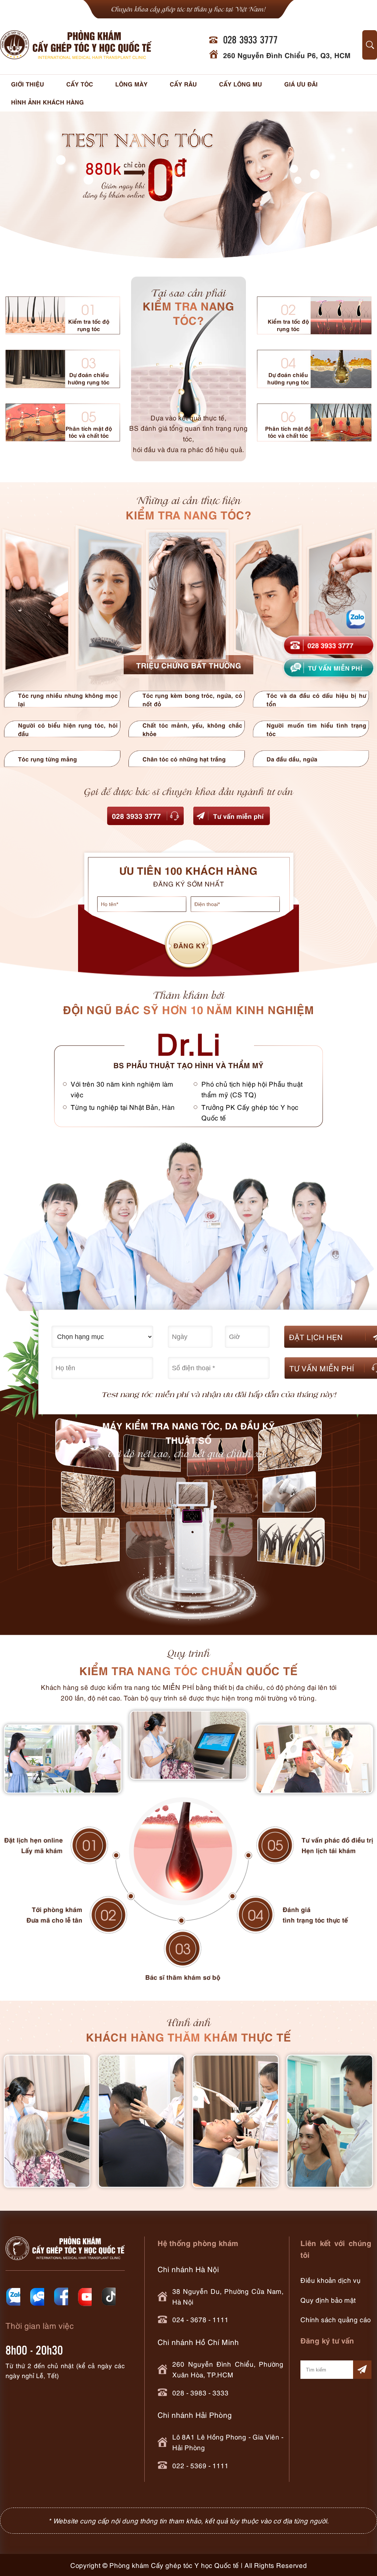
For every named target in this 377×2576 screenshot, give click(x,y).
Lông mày (131, 84)
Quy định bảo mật (328, 2300)
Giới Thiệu (28, 84)
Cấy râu (183, 84)
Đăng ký (190, 945)
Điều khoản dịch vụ (331, 2280)
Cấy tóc (80, 84)
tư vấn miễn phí (335, 667)
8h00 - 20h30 (34, 2350)
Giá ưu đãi (301, 84)
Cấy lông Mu (241, 84)
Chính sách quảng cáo (336, 2319)
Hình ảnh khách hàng (47, 102)
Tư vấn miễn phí (238, 816)
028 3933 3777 (136, 815)
